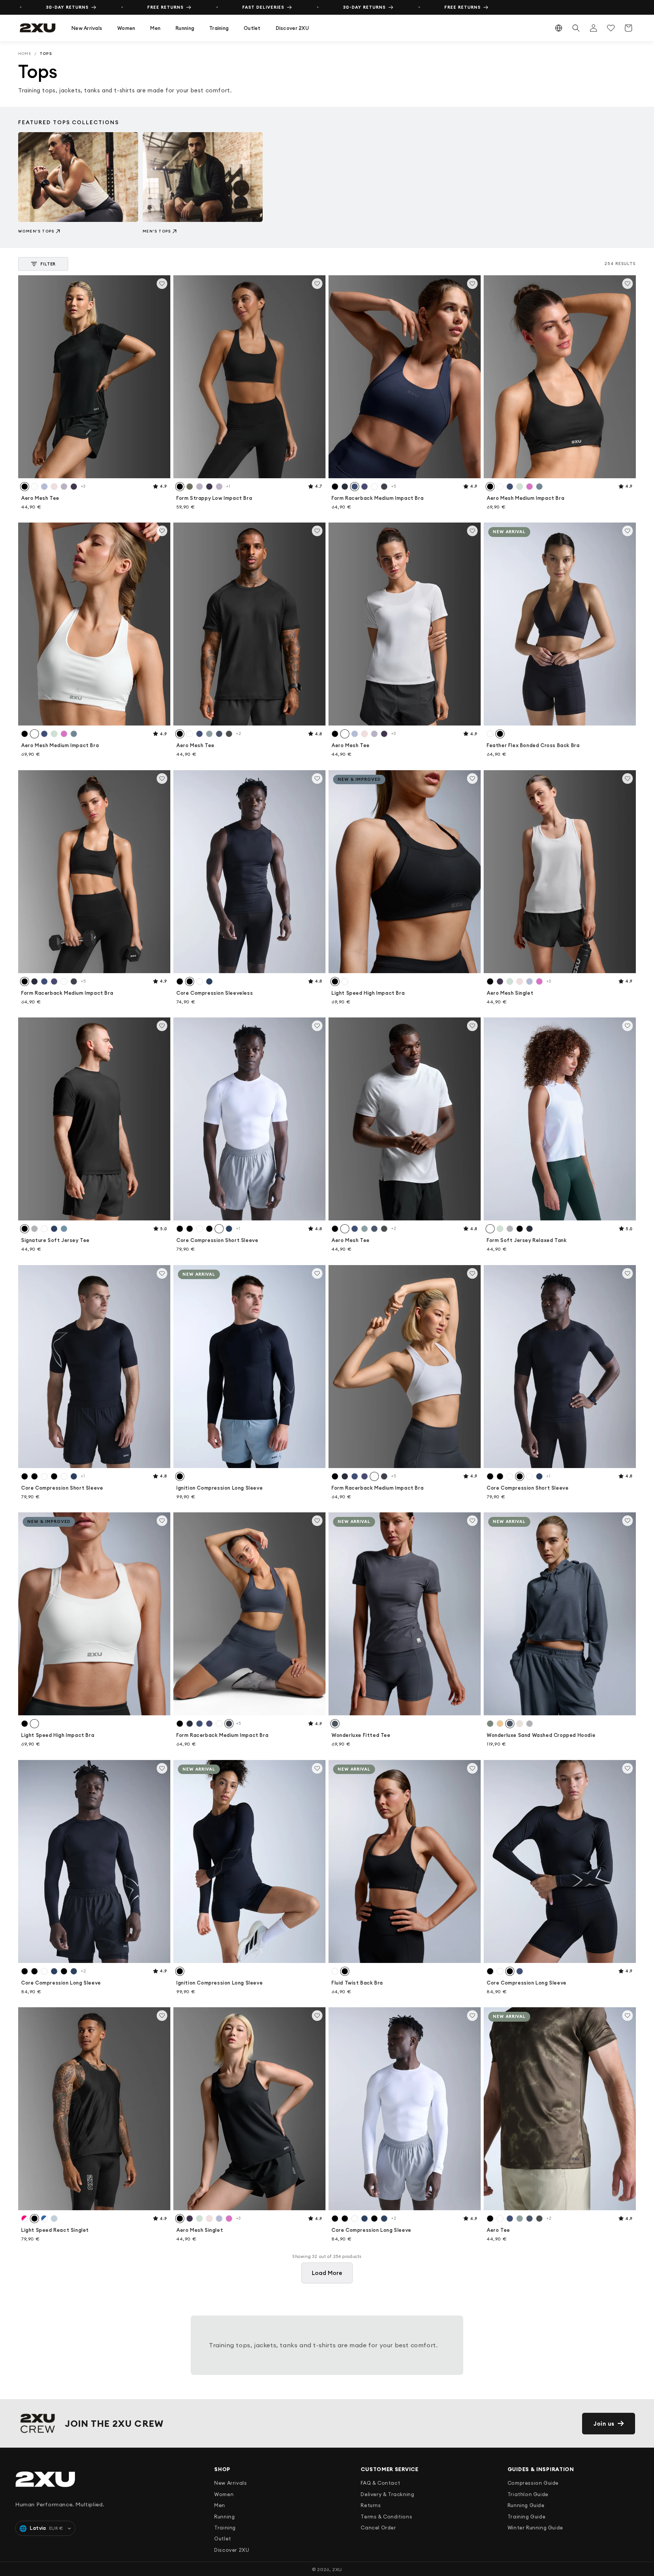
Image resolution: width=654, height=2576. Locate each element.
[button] (87, 28)
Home (25, 54)
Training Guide (526, 2517)
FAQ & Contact (380, 2483)
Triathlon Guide (528, 2494)
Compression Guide (533, 2483)
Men (155, 28)
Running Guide (526, 2505)
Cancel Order (378, 2528)
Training (219, 28)
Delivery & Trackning (387, 2494)
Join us (604, 2424)
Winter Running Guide (535, 2528)
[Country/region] (559, 28)
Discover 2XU (292, 28)
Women (126, 28)
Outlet (252, 28)
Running (185, 28)
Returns (371, 2505)
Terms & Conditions (386, 2517)
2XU (337, 2569)
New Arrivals (87, 28)
